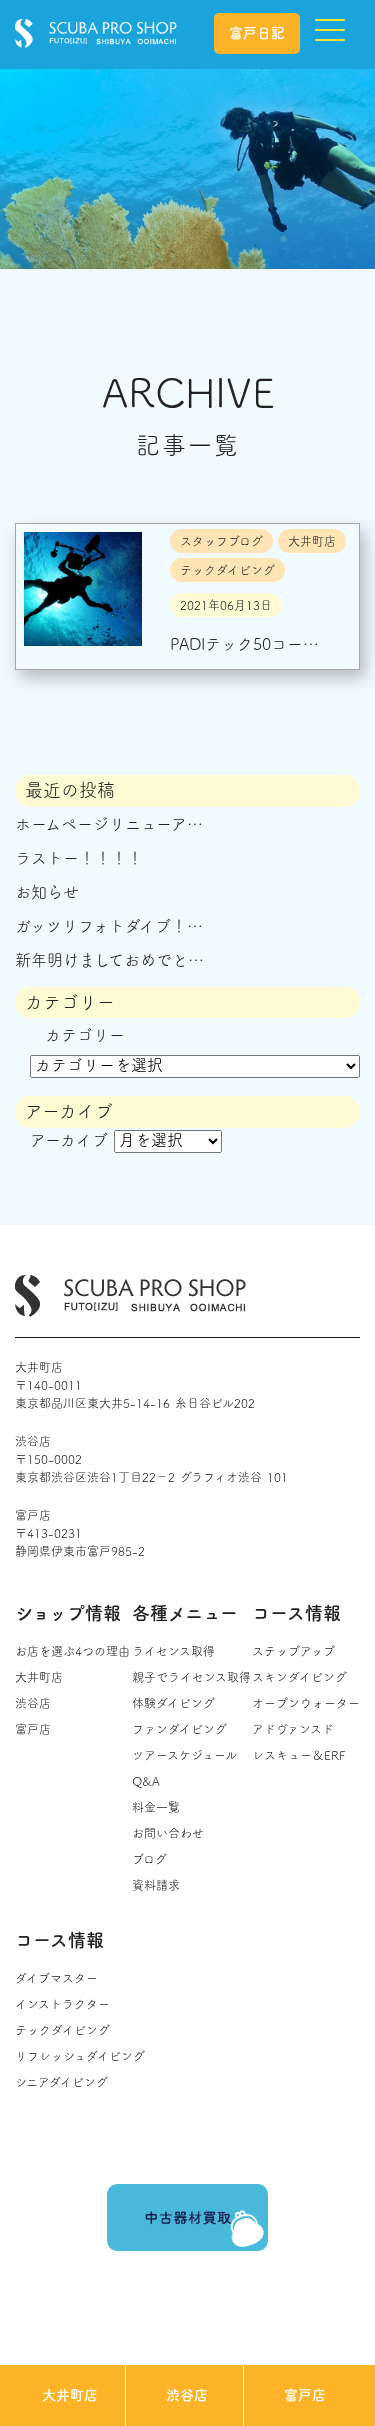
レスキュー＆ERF (298, 1755)
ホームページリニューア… (109, 824)
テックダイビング (62, 2030)
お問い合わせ (168, 1833)
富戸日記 (257, 33)
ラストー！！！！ (79, 858)
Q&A (146, 1781)
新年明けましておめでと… (109, 960)
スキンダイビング (299, 1677)
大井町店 (70, 2395)
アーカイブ (69, 1140)
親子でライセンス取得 (191, 1677)
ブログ (149, 1859)
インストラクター (62, 2004)
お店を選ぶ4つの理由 (72, 1651)
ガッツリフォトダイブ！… (109, 926)
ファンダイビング (179, 1729)
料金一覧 (156, 1807)
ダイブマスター (56, 1978)
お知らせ (47, 892)
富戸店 (305, 2395)
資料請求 (156, 1885)
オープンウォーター (306, 1703)
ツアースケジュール (184, 1755)
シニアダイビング (61, 2082)
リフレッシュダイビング (80, 2056)
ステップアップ (293, 1651)
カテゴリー (85, 1035)
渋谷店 (187, 2395)
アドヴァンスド (293, 1729)
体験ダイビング (173, 1703)
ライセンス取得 (173, 1651)
